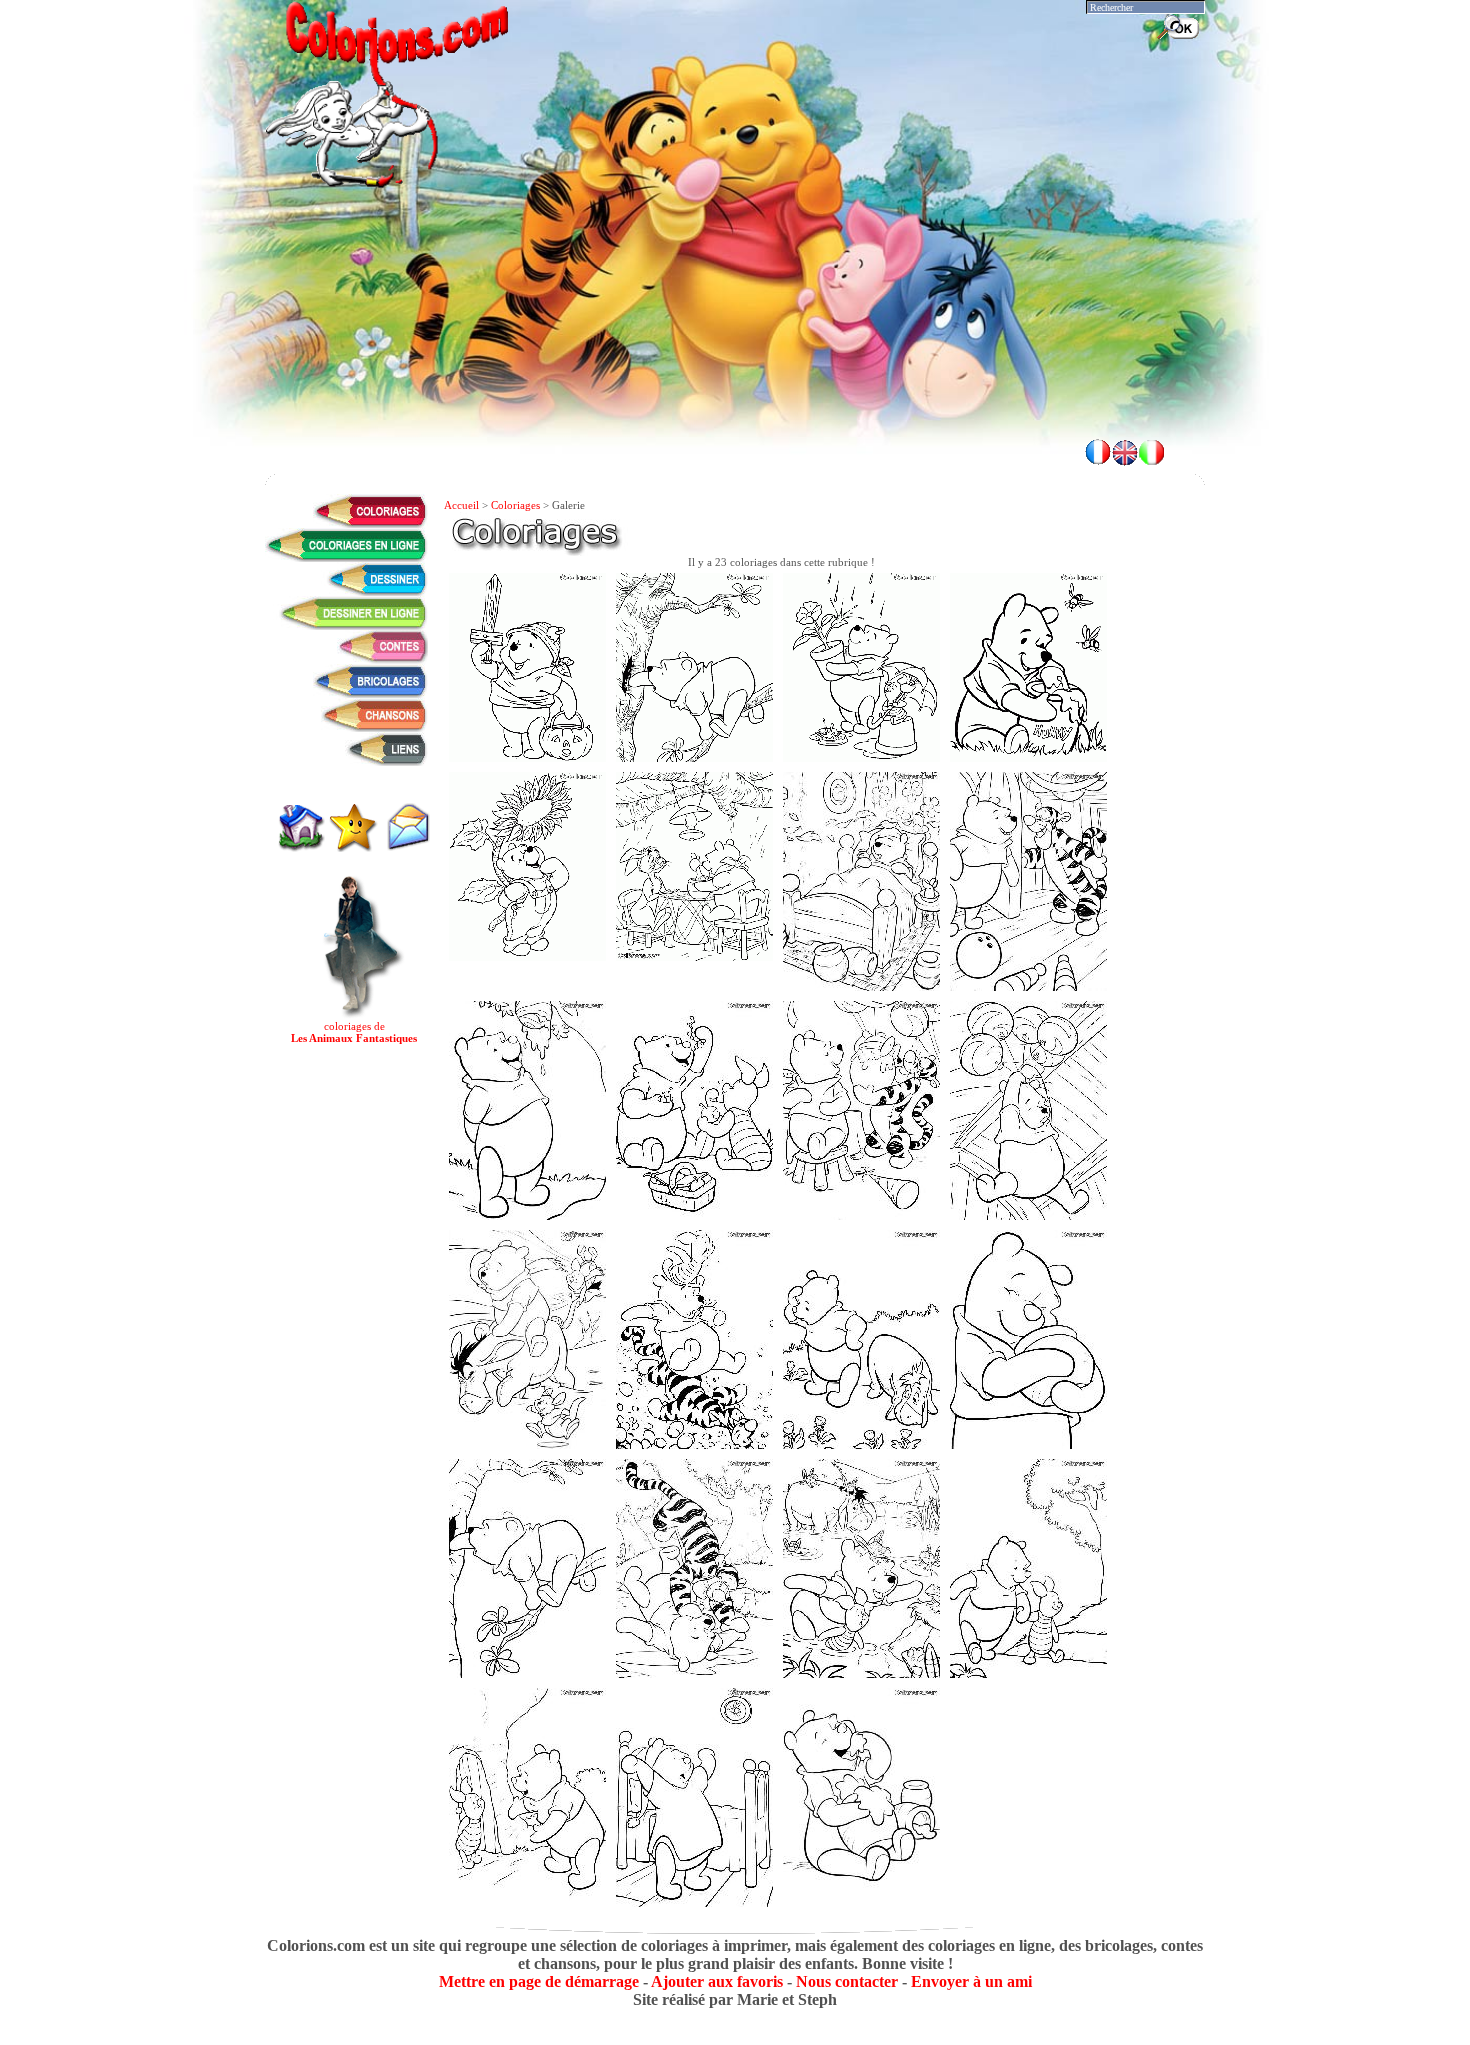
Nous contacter (847, 1981)
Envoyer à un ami (971, 1981)
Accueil (461, 505)
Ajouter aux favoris (717, 1981)
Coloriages (515, 505)
